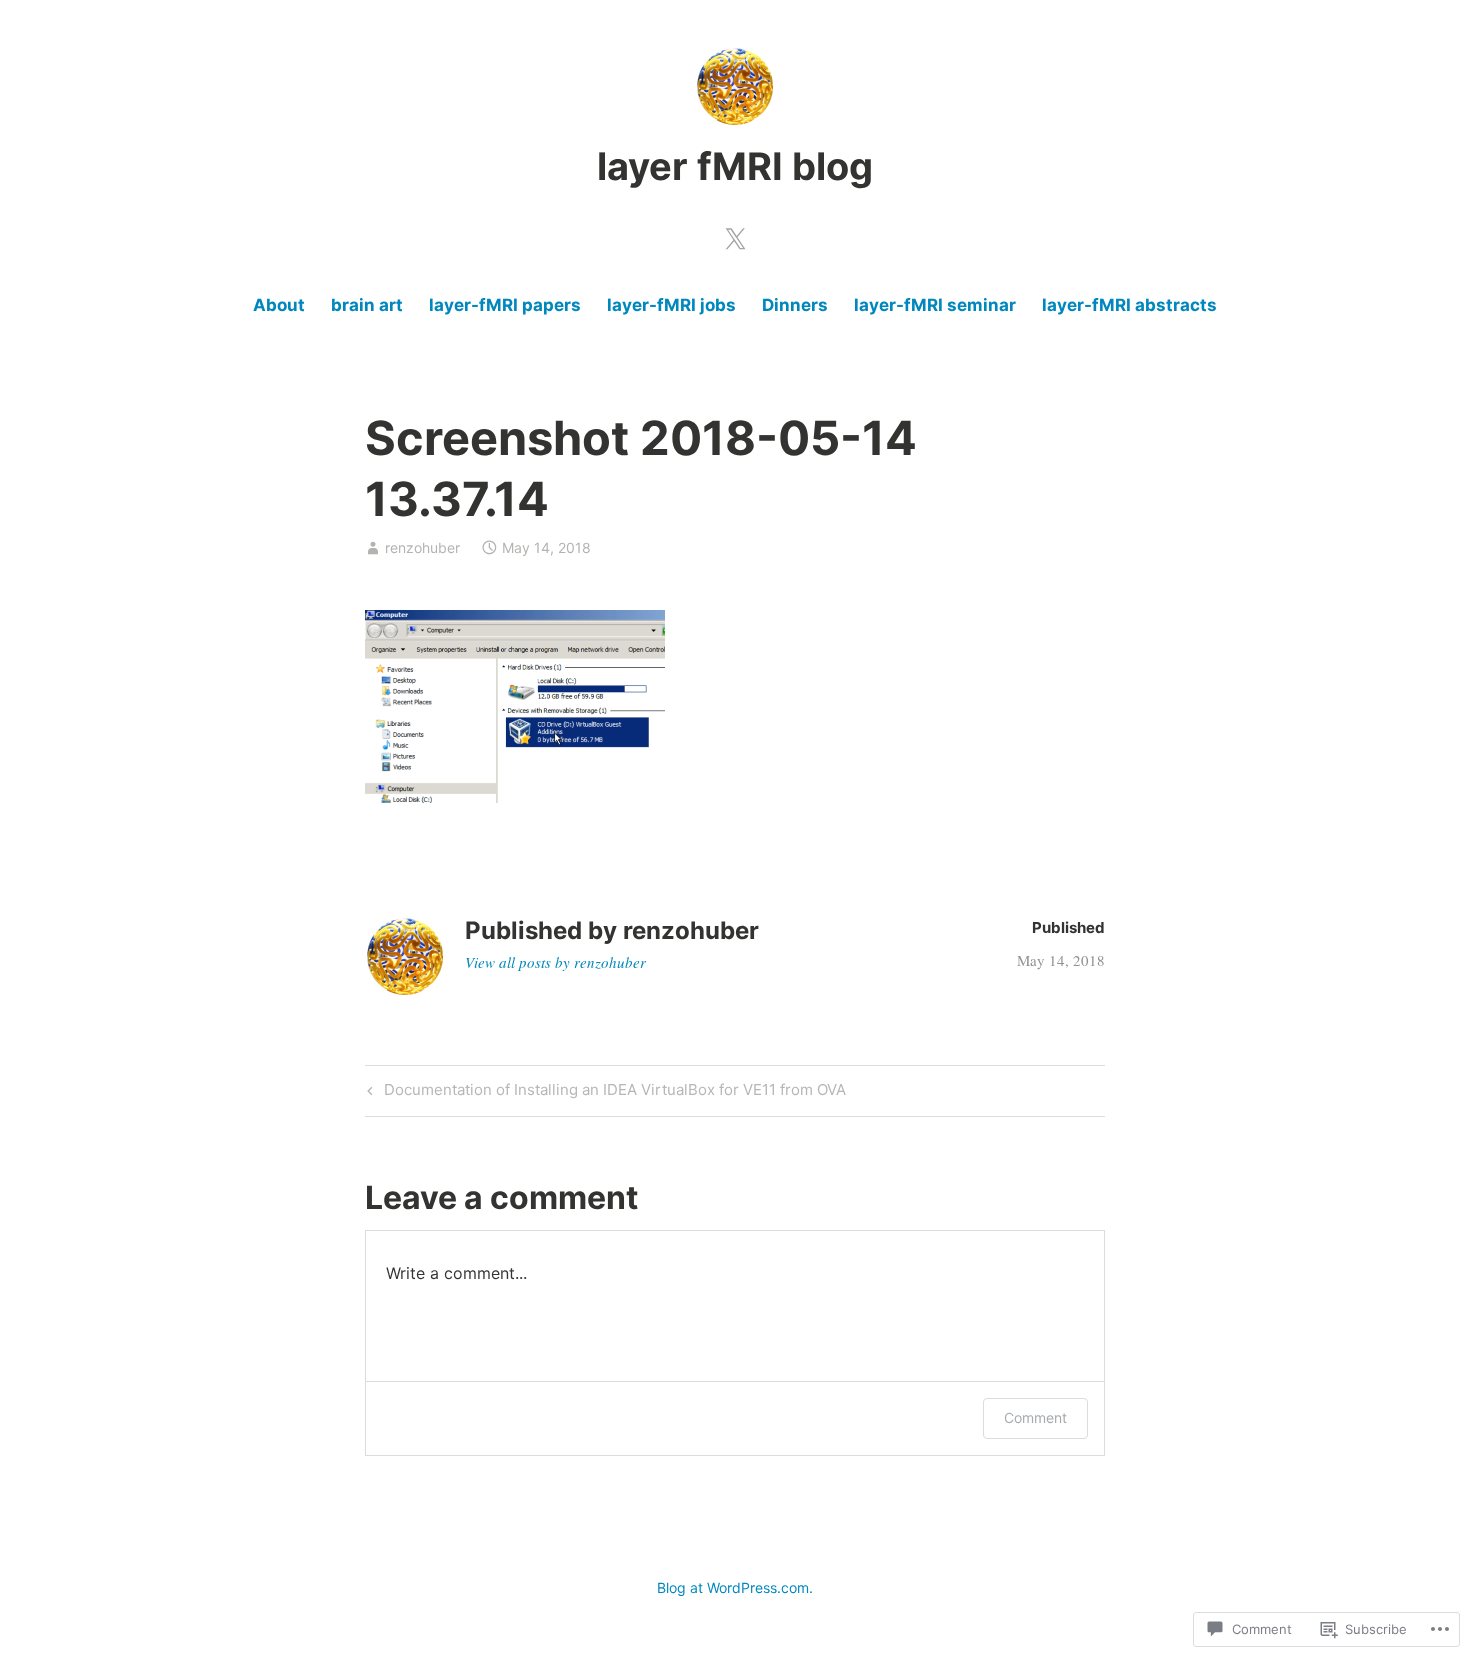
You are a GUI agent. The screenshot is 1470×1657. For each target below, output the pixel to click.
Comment (1035, 1417)
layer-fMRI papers (505, 305)
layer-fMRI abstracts (1129, 305)
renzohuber (422, 547)
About (279, 305)
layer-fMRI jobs (671, 305)
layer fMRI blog (735, 166)
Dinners (795, 305)
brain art (367, 305)
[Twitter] (735, 235)
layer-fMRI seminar (935, 305)
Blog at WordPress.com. (735, 1587)
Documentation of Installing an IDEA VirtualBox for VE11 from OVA (604, 1093)
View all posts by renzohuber (555, 962)
